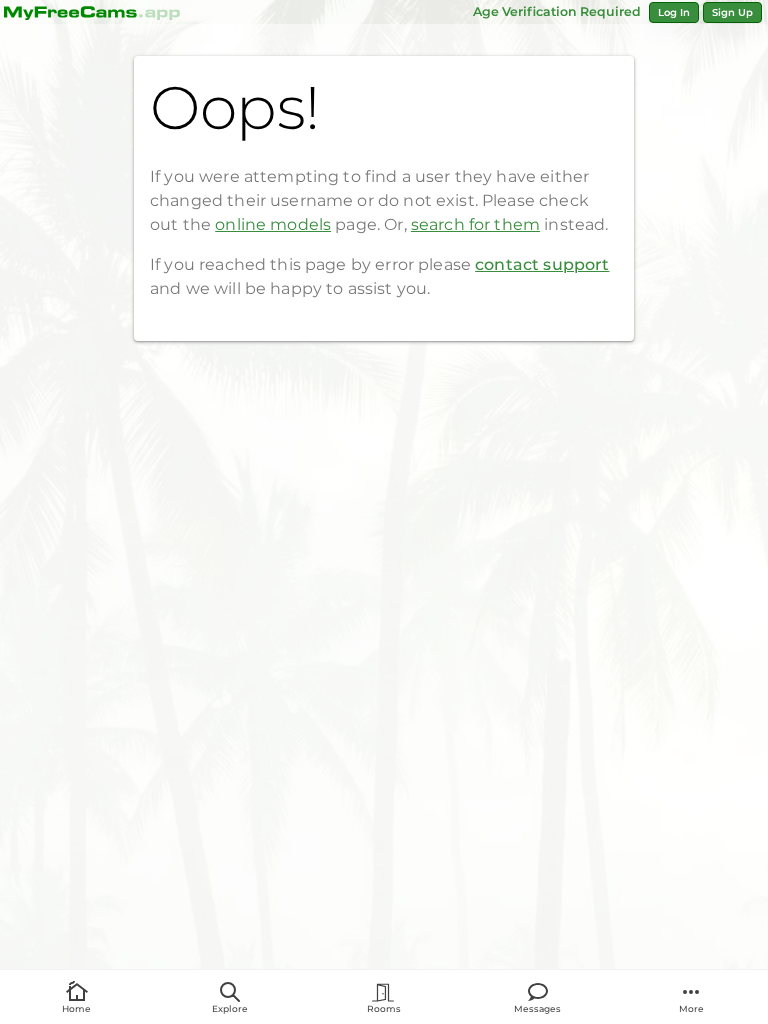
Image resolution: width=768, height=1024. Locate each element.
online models (273, 224)
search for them (475, 224)
